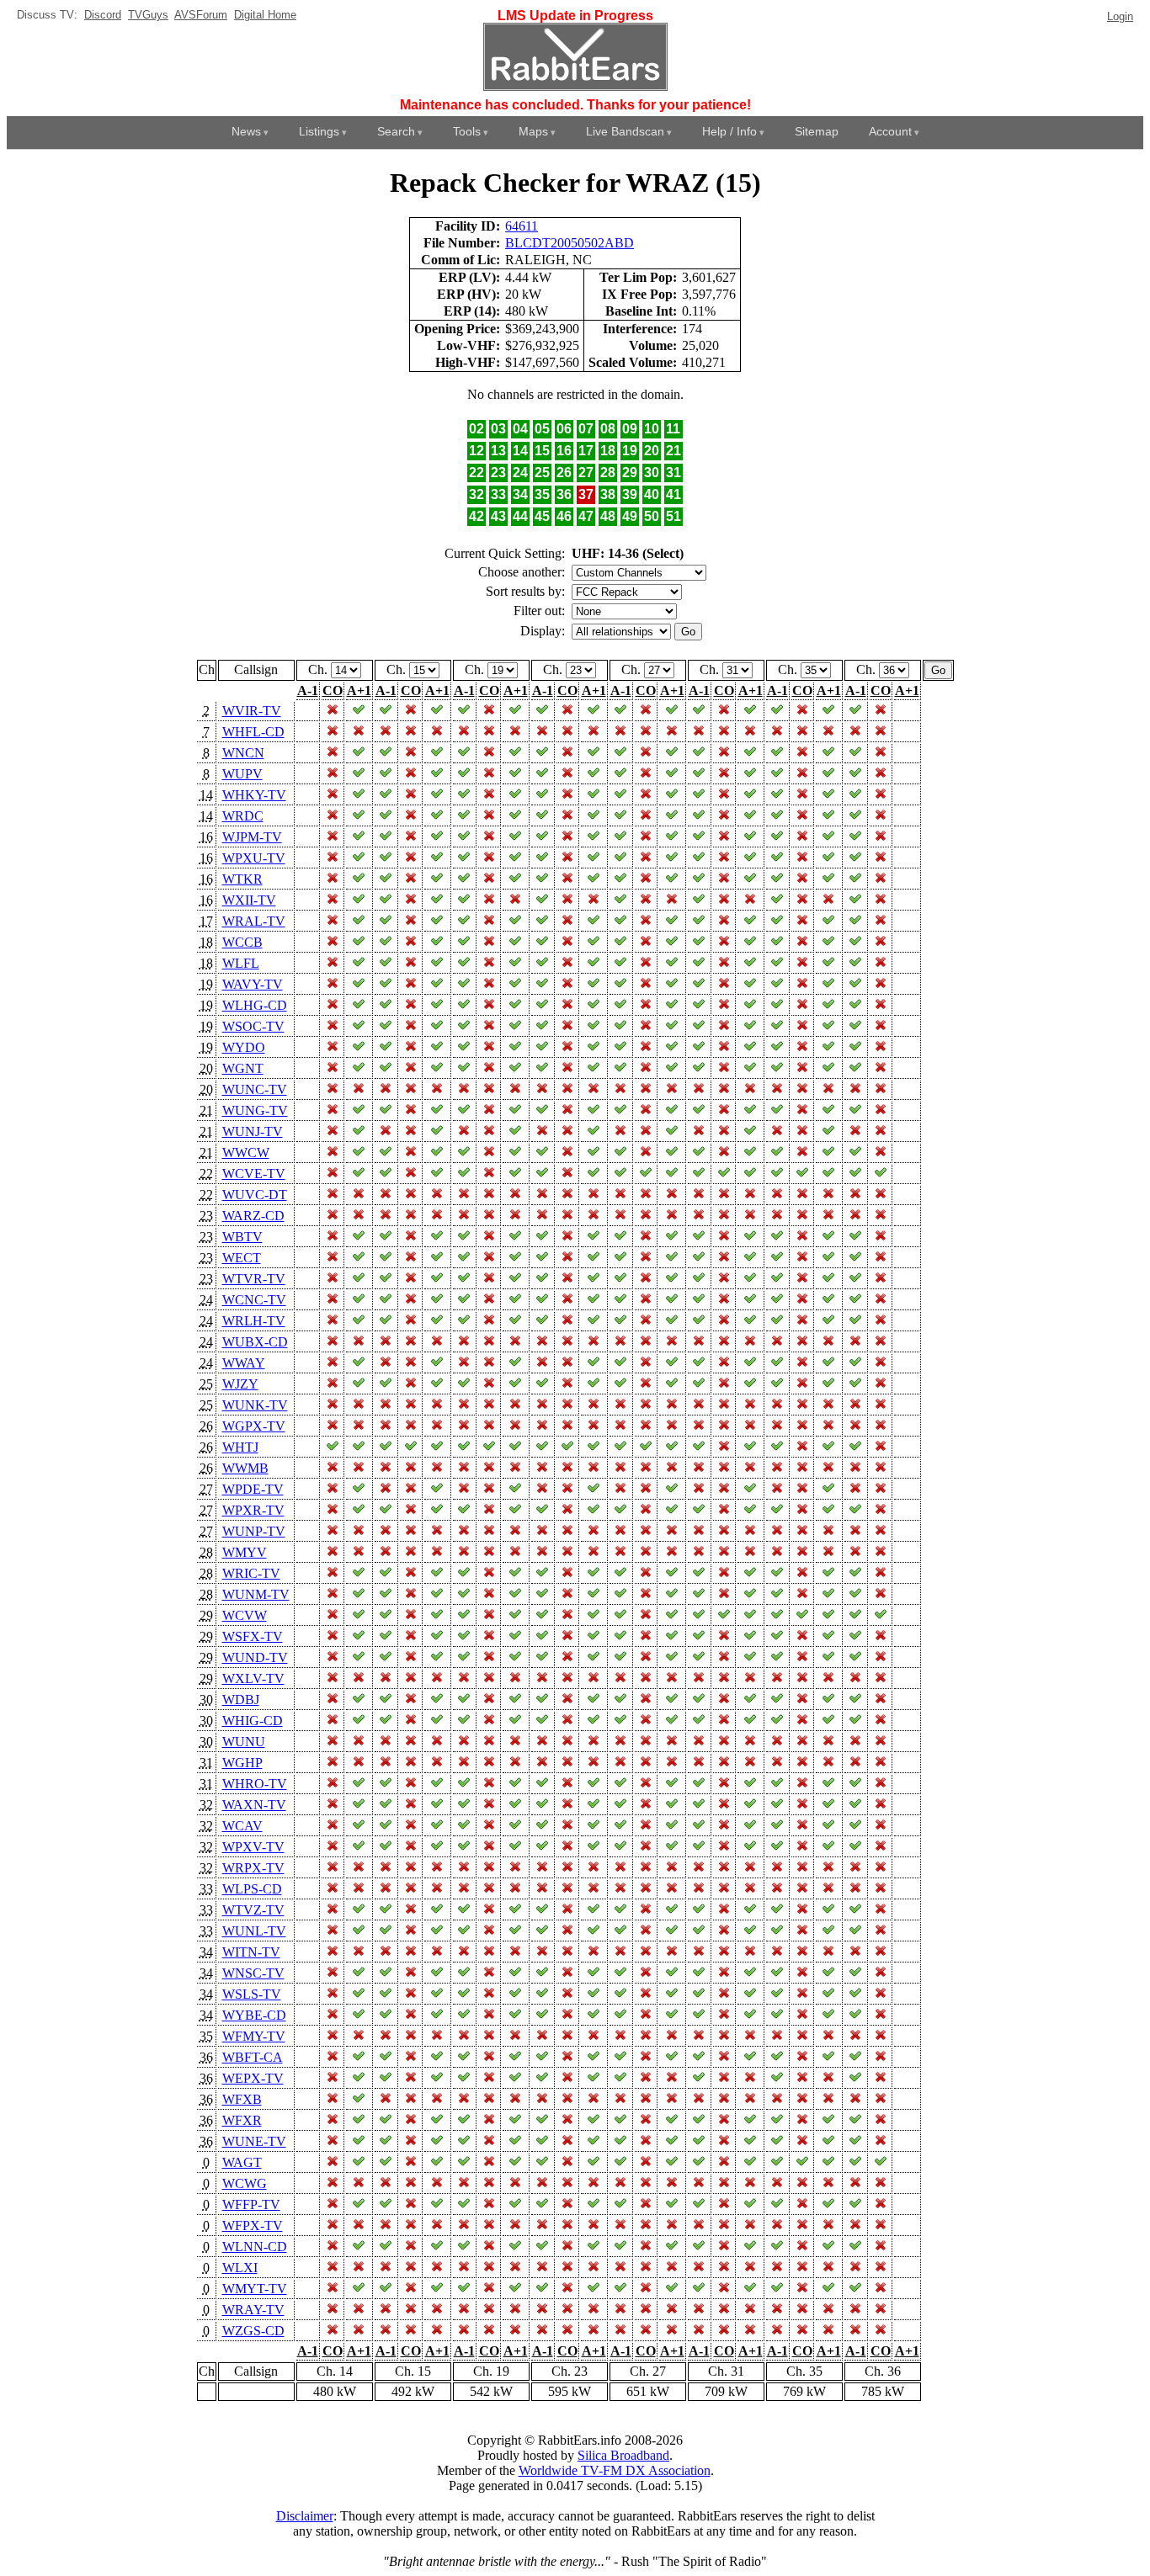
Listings (319, 131)
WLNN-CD (255, 2247)
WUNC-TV (255, 1089)
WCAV (242, 1826)
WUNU (244, 1742)
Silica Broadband (623, 2455)
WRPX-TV (253, 1868)
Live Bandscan (625, 131)
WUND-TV (255, 1657)
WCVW (245, 1615)
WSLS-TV (252, 1994)
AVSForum (201, 15)
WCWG (245, 2183)
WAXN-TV (254, 1805)
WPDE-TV (253, 1489)
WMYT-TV (255, 2289)
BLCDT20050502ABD (570, 243)
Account (890, 131)
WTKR (242, 879)
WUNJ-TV (253, 1131)
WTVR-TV (254, 1279)
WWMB (245, 1468)
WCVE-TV (254, 1174)
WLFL (241, 963)
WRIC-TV (251, 1573)
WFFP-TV (251, 2204)
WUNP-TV (254, 1531)
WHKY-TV (254, 795)
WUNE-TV (254, 2141)
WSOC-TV (253, 1026)
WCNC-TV (254, 1300)
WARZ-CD (253, 1216)
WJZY (240, 1384)
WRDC (243, 816)
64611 (522, 226)
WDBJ (241, 1700)
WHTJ (240, 1447)
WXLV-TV (253, 1678)
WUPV (242, 774)
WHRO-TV (255, 1784)
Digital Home (265, 15)
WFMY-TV (254, 2036)
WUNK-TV (255, 1405)
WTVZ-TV (253, 1910)
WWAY (244, 1363)
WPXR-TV (253, 1510)
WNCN (243, 753)
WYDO (244, 1047)
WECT (242, 1258)
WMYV (245, 1552)
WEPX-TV (253, 2078)
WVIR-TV (252, 711)
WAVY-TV (253, 984)
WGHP (242, 1763)
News (246, 131)
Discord (103, 15)
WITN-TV (251, 1952)
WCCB (242, 942)
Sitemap (817, 131)
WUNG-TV (255, 1110)
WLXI (240, 2268)
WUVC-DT (255, 1195)
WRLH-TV (254, 1321)
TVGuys (148, 15)
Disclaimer (305, 2516)
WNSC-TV (253, 1973)
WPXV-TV (253, 1847)
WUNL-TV (254, 1931)
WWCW (246, 1153)
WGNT (243, 1068)
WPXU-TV (254, 858)
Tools (467, 131)
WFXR (242, 2120)
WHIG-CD (253, 1721)
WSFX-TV (253, 1636)
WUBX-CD (255, 1342)
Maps (533, 131)
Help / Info (729, 131)
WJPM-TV (252, 837)
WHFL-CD (253, 732)
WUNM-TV (256, 1594)
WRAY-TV (253, 2310)
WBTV (242, 1237)
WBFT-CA (253, 2057)
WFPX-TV (253, 2225)
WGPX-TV (254, 1426)
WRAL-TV (254, 921)
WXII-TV (249, 900)
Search (396, 131)
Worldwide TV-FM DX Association (615, 2470)
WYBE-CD (254, 2015)
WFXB (242, 2099)
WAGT (242, 2162)
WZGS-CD (253, 2331)
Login (1120, 16)
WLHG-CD (255, 1005)
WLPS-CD (252, 1889)
